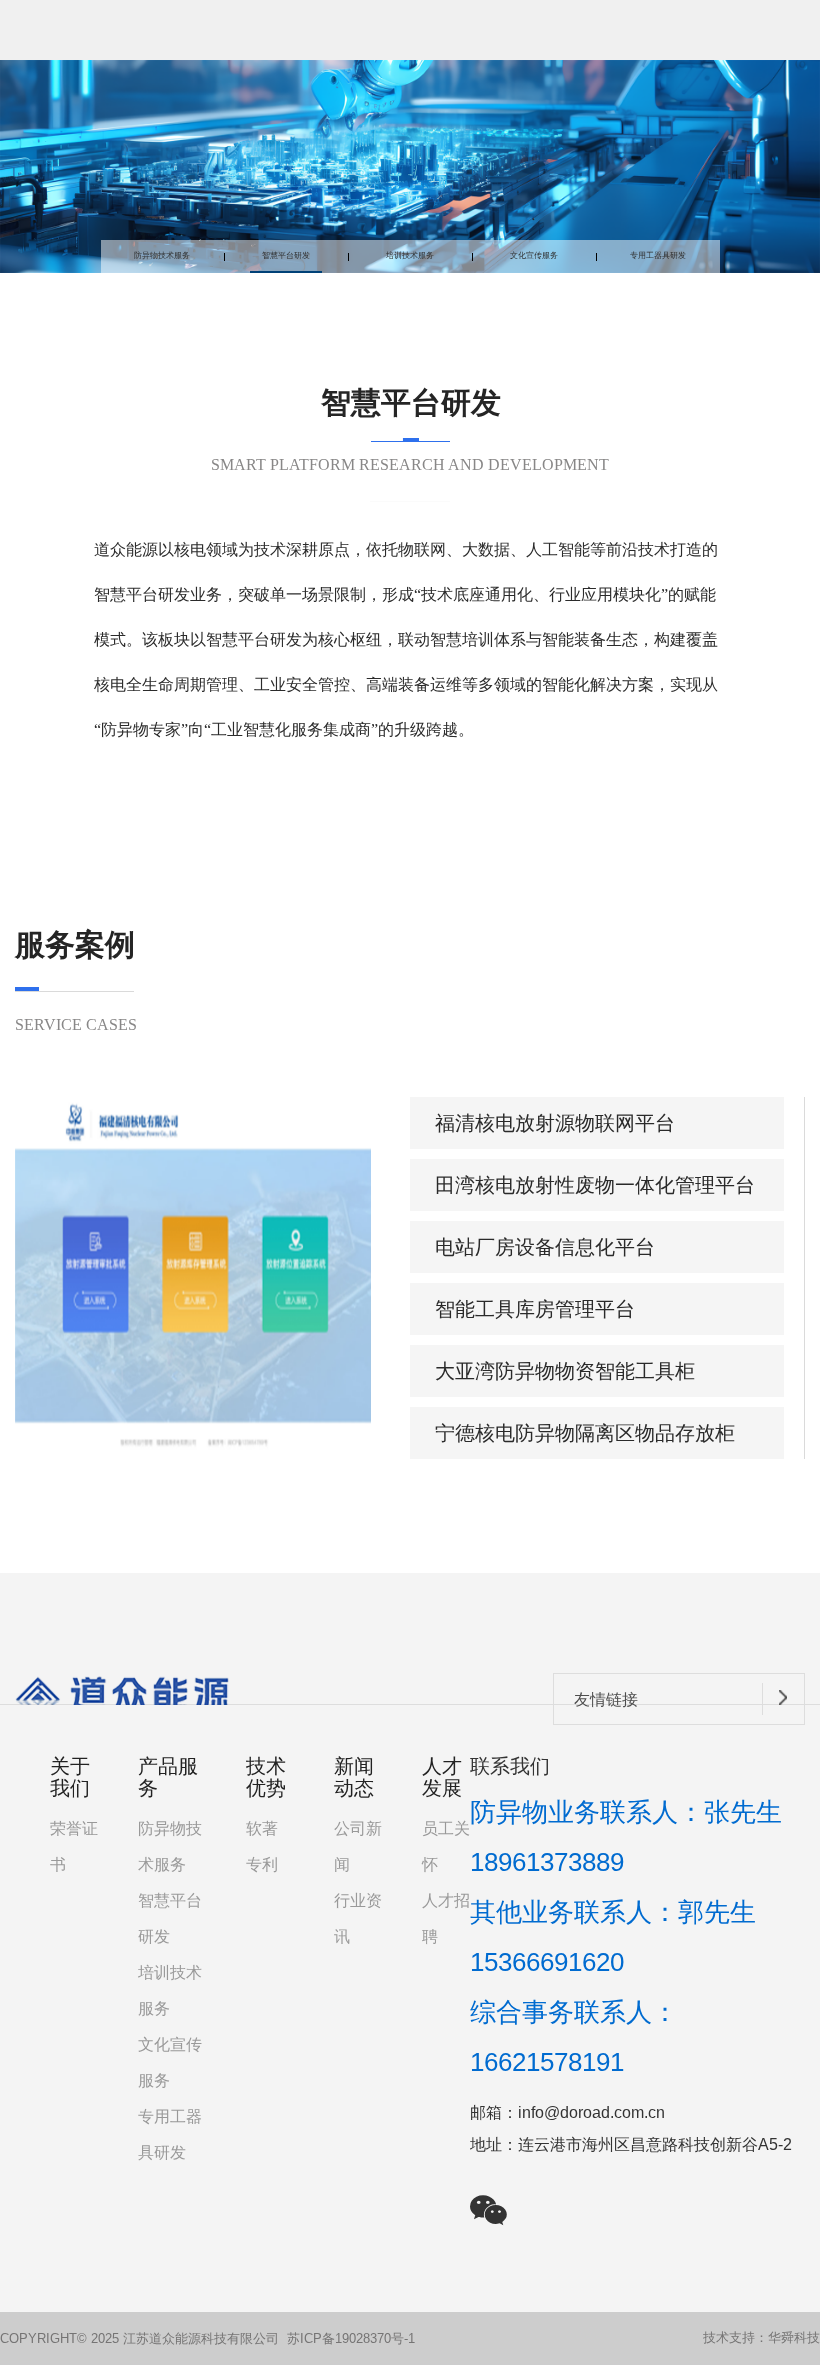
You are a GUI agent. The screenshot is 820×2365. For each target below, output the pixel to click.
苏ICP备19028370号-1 (351, 2338)
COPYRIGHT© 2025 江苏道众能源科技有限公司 (139, 2338)
